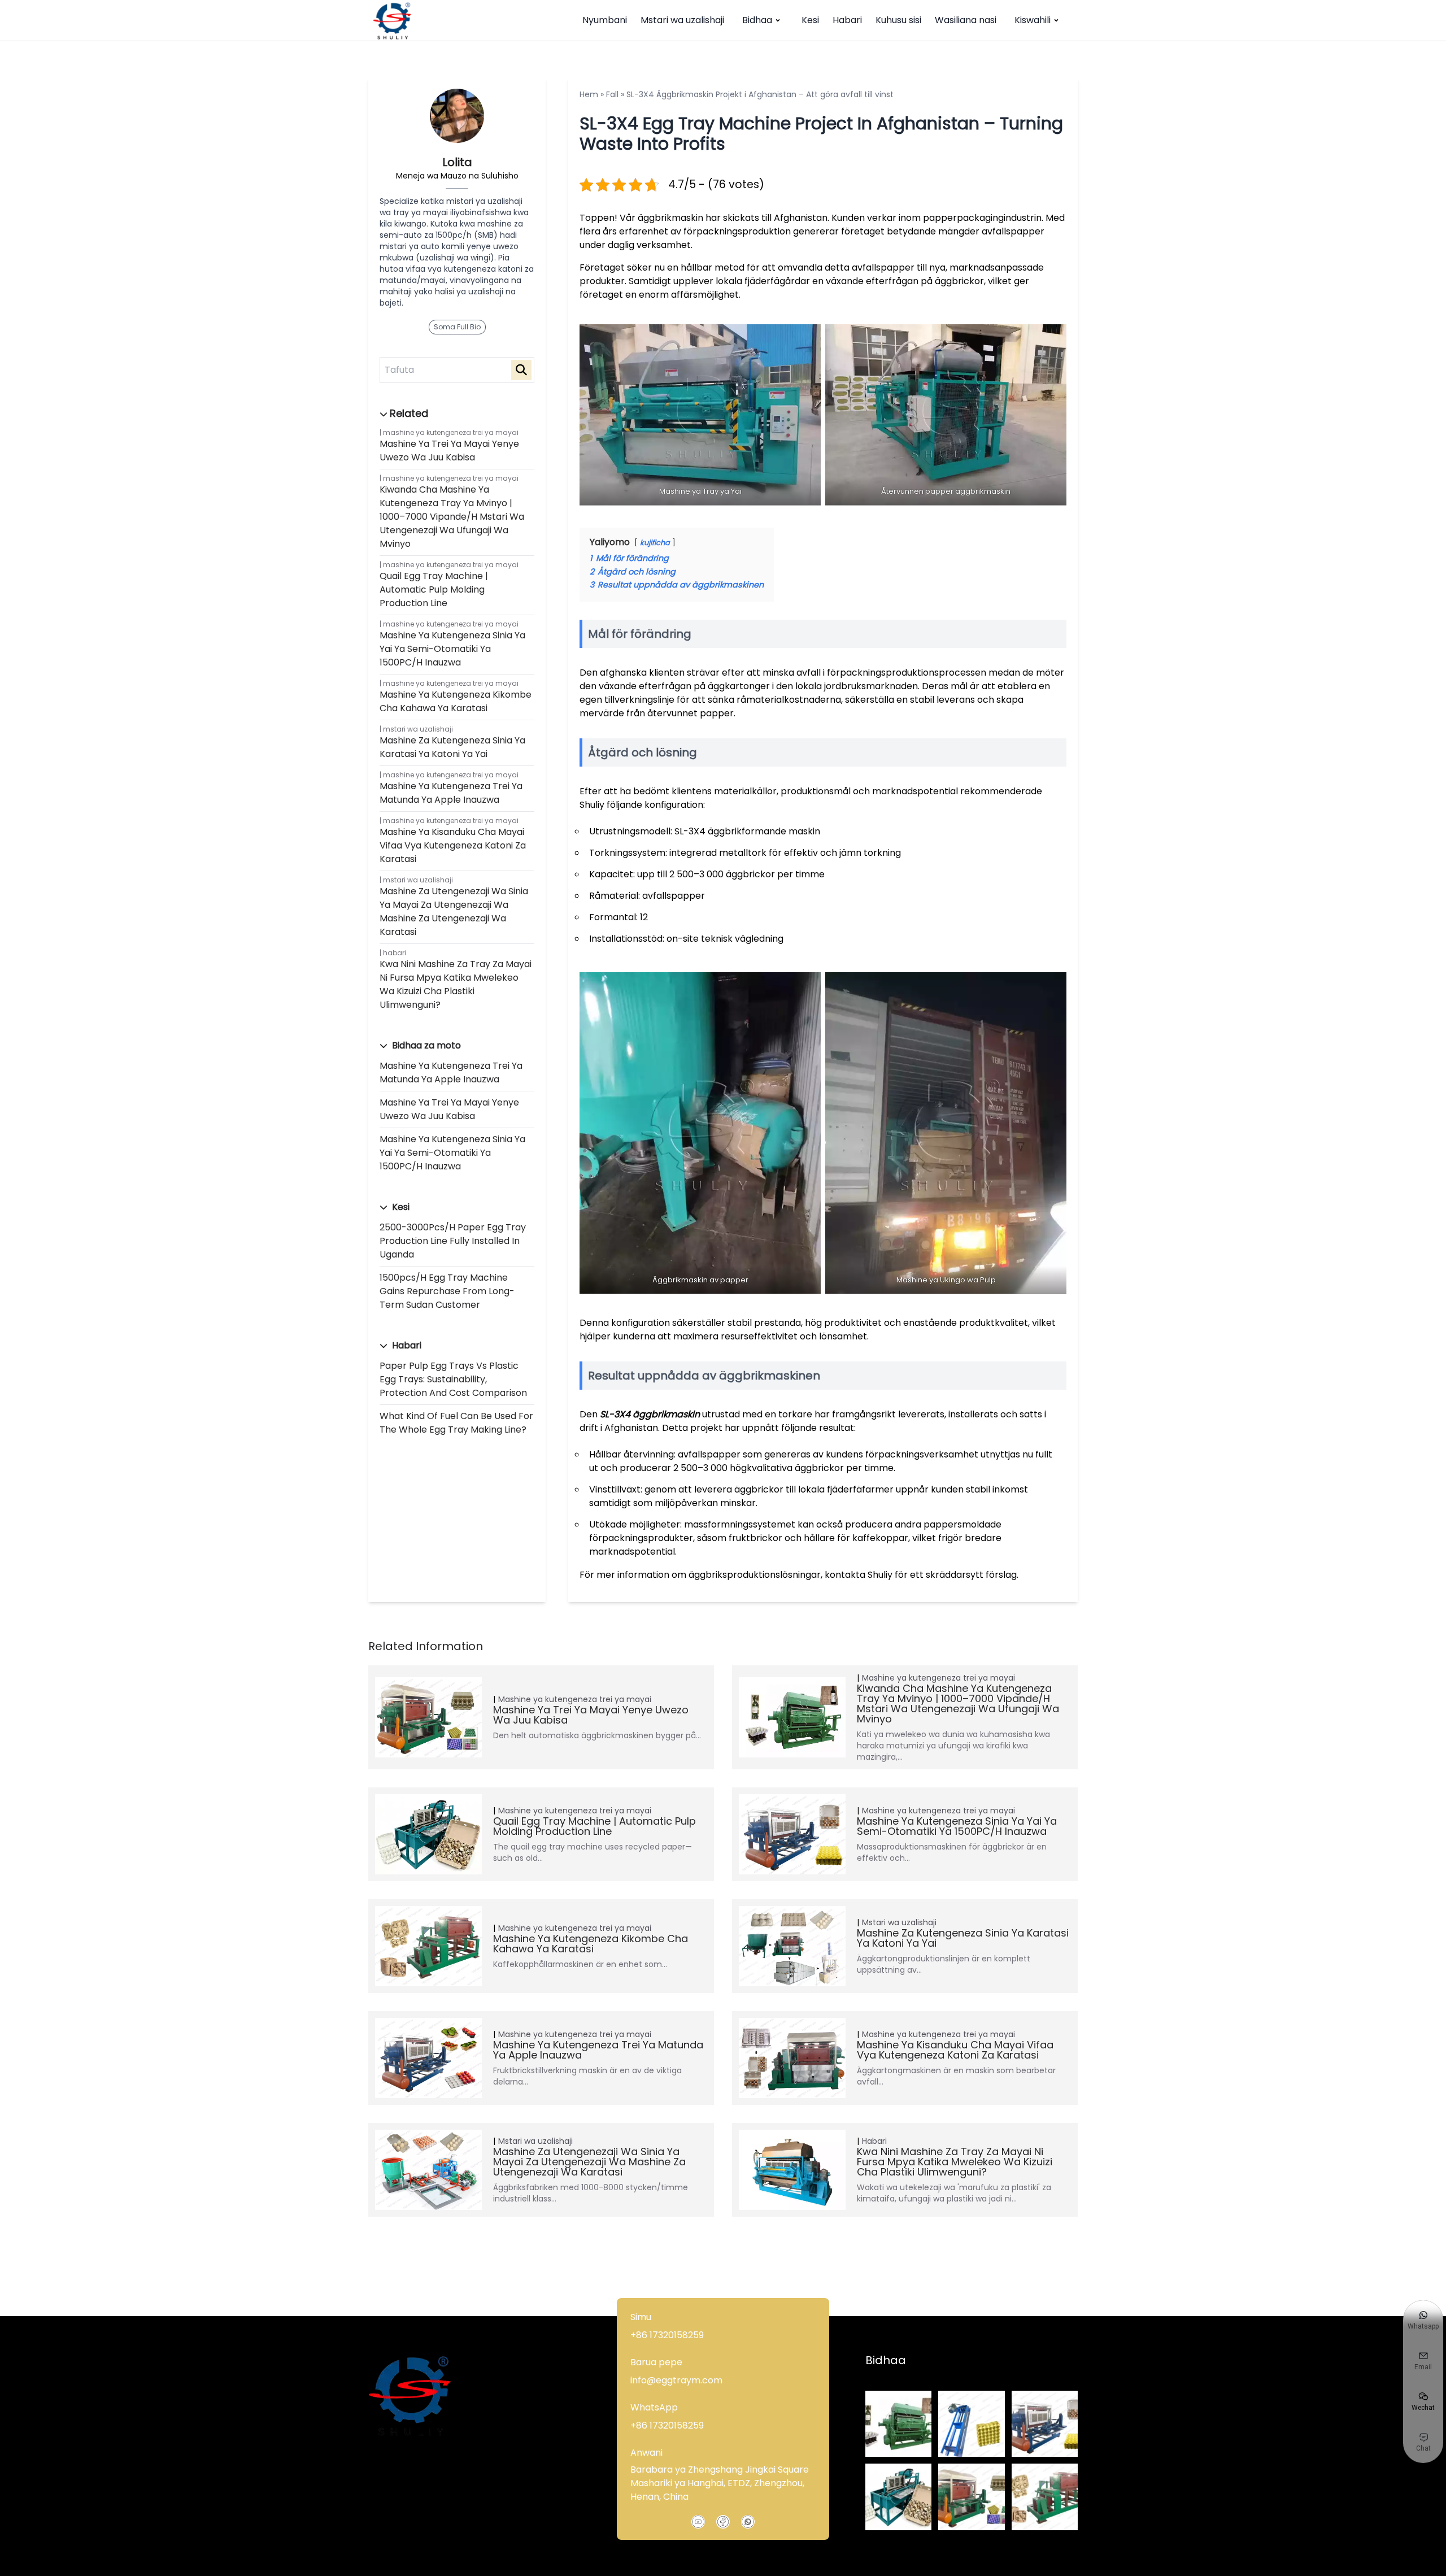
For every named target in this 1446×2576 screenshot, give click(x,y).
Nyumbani (605, 20)
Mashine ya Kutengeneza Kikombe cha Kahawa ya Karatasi (456, 701)
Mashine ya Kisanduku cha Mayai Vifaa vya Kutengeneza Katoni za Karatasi (453, 845)
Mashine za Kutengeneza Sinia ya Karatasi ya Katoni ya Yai (452, 747)
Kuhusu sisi (898, 20)
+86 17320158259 (667, 2335)
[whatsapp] (748, 2522)
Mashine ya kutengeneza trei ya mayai (451, 432)
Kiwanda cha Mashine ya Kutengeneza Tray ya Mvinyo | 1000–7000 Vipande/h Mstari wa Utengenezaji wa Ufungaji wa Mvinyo (452, 517)
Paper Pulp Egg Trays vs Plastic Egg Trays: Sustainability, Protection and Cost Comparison (453, 1379)
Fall (612, 94)
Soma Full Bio (457, 327)
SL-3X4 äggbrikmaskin (650, 1414)
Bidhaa (757, 20)
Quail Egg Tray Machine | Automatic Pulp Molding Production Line (434, 589)
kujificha (655, 543)
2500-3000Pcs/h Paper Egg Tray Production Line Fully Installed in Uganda (453, 1241)
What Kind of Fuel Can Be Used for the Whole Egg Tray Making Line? (456, 1423)
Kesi (810, 20)
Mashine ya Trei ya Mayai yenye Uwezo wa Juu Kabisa (449, 451)
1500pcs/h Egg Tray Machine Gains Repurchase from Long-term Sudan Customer (447, 1291)
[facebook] (723, 2522)
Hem (589, 94)
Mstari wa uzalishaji (682, 20)
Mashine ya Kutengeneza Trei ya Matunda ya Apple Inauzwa (451, 793)
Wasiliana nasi (966, 20)
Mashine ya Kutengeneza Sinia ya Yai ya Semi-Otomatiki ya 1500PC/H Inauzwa (452, 649)
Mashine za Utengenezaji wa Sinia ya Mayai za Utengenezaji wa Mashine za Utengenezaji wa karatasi (454, 911)
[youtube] (698, 2522)
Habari (847, 20)
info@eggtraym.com (676, 2380)
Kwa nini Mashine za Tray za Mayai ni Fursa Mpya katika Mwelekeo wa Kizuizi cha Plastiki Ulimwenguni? (456, 984)
